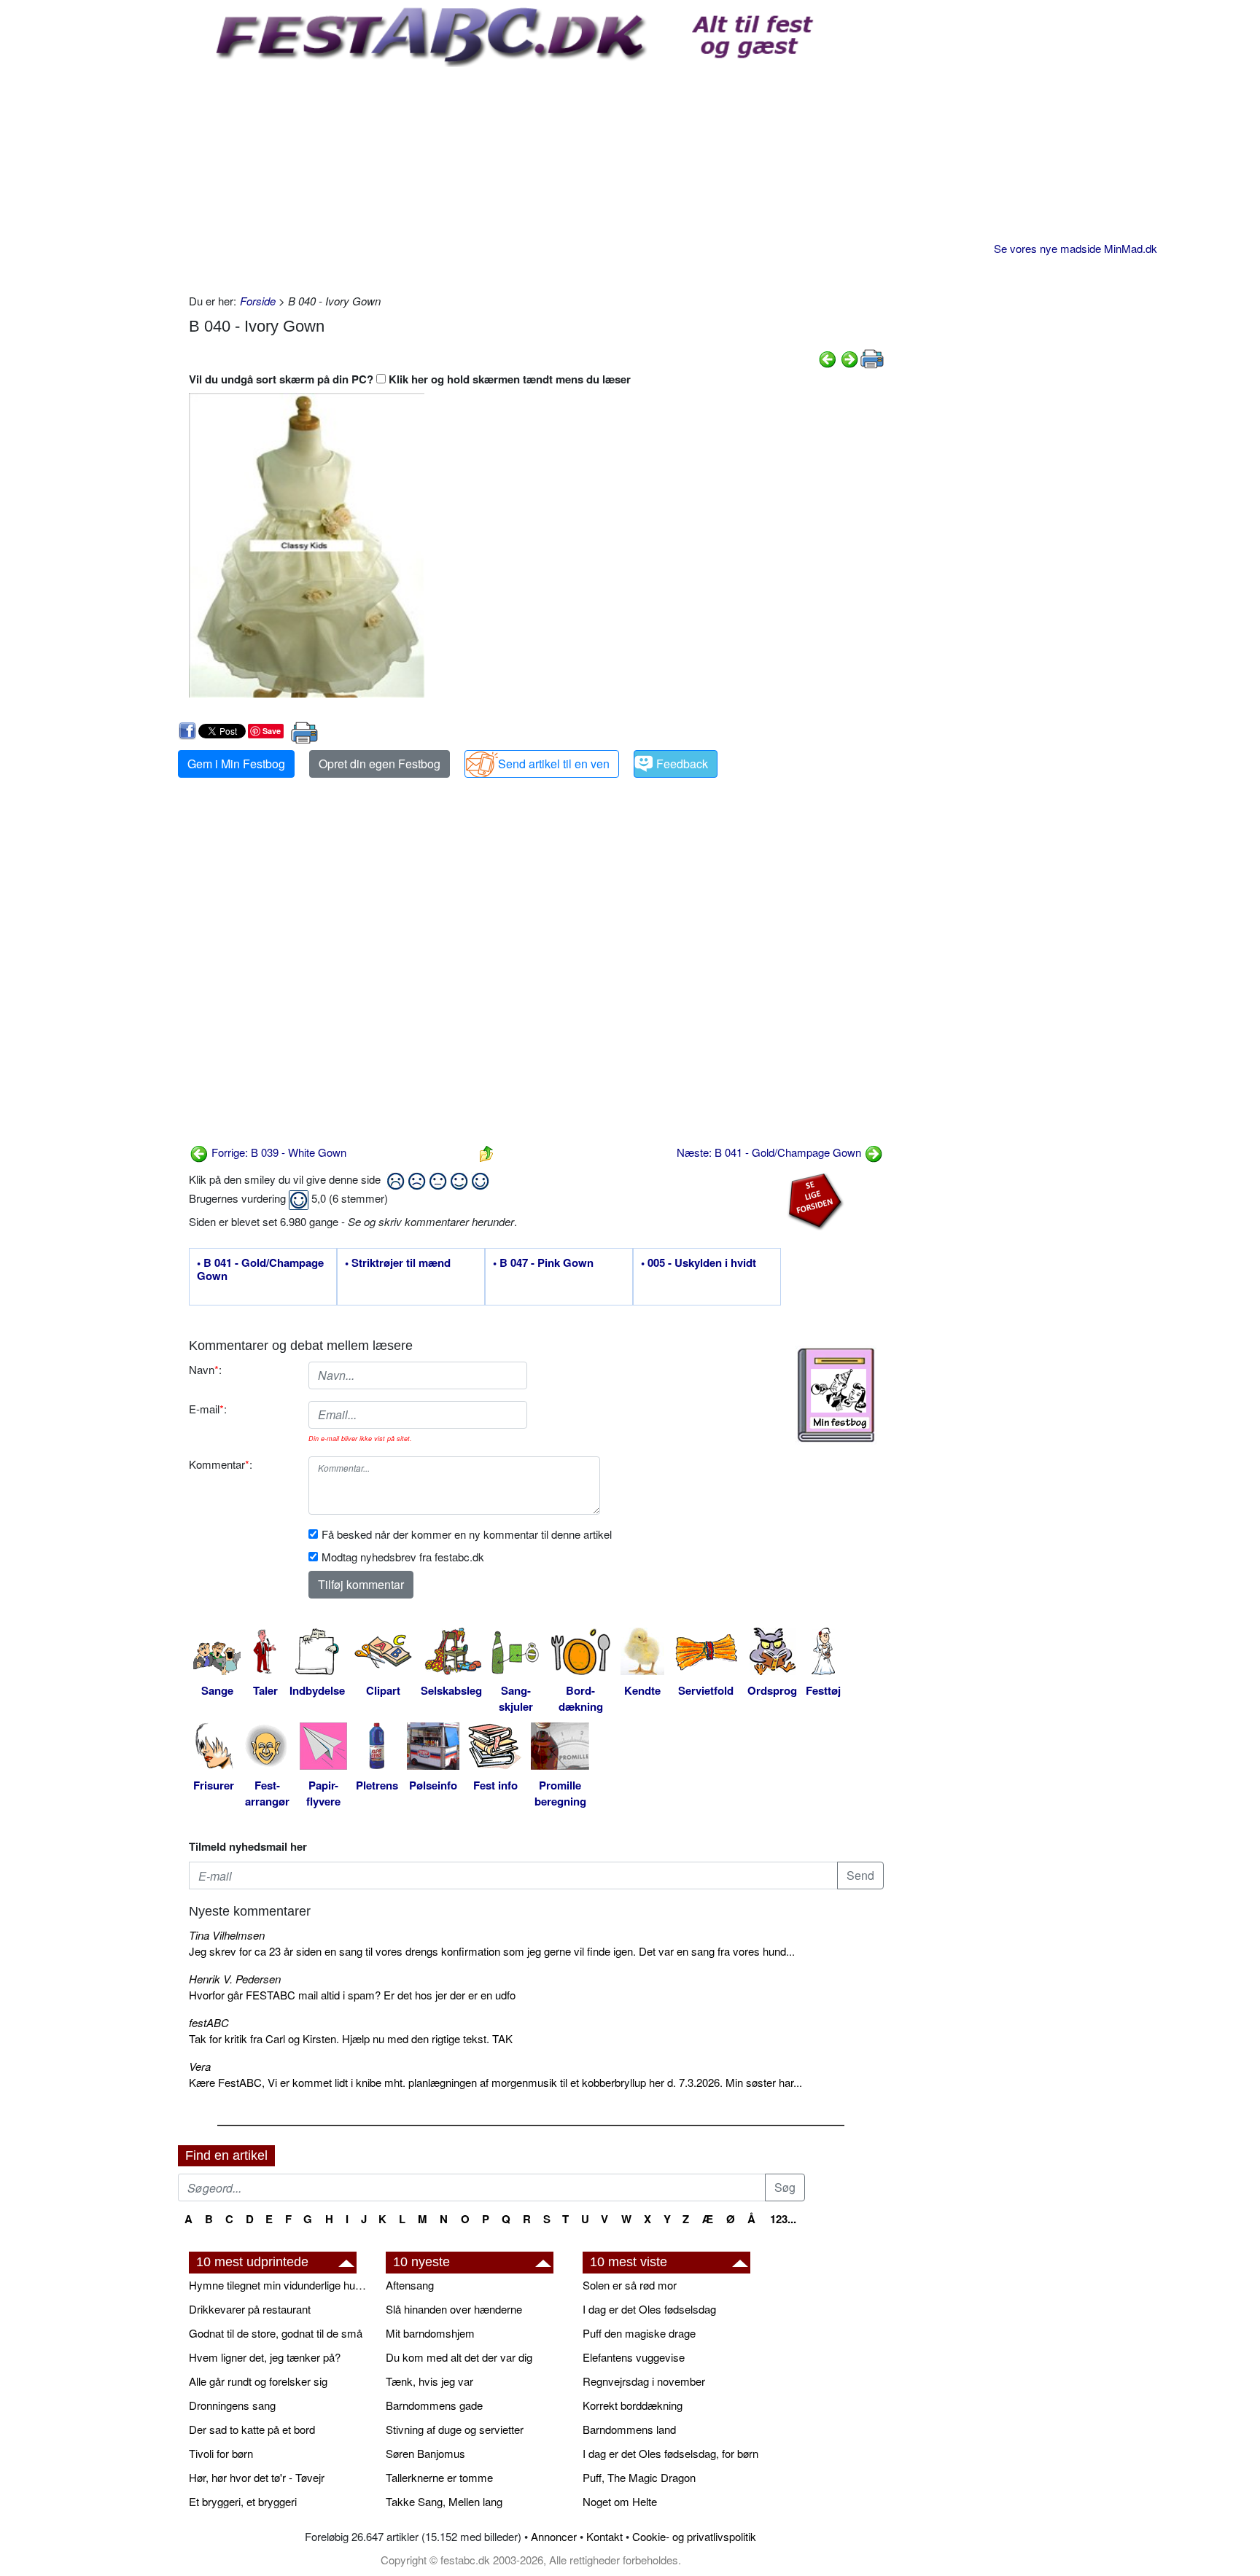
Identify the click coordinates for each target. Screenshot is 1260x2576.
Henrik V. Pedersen (235, 1979)
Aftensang (410, 2285)
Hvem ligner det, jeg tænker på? (265, 2357)
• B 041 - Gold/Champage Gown (260, 1270)
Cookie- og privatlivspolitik (694, 2536)
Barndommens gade (434, 2405)
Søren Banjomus (425, 2453)
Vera (200, 2066)
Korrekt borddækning (633, 2405)
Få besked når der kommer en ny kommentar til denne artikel (467, 1534)
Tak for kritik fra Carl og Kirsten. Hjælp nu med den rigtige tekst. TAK (351, 2038)
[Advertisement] (536, 176)
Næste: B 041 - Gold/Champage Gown (770, 1152)
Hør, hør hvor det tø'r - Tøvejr (257, 2477)
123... (783, 2219)
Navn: (205, 1369)
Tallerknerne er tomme (439, 2477)
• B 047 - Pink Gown (543, 1263)
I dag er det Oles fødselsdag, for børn (670, 2453)
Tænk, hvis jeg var (429, 2381)
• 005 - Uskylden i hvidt (699, 1263)
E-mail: (208, 1409)
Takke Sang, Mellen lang (444, 2501)
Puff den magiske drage (639, 2333)
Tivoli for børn (221, 2453)
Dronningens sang (232, 2405)
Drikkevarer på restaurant (250, 2309)
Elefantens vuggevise (634, 2357)
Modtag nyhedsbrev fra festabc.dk (403, 1557)
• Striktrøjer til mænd (398, 1263)
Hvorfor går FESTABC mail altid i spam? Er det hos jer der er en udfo (352, 1995)
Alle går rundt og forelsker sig (258, 2381)
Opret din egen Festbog (380, 764)
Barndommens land (629, 2429)
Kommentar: (221, 1464)
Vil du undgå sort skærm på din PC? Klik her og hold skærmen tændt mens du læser (410, 379)
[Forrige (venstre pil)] (828, 358)
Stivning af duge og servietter (455, 2429)
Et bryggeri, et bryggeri (243, 2501)
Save (272, 731)
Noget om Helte (620, 2501)
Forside (258, 301)
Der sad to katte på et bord (252, 2429)
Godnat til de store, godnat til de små (276, 2333)
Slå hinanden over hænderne (454, 2309)
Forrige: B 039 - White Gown (277, 1152)
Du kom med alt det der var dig (459, 2357)
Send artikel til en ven (554, 764)
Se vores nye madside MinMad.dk (1076, 248)
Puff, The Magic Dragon (639, 2477)
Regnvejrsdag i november (644, 2381)
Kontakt (604, 2536)
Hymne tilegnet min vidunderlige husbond (280, 2285)
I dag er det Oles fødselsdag (649, 2309)
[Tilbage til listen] (486, 1152)
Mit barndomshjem (430, 2333)
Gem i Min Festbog (236, 764)
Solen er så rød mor (630, 2285)
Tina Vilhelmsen (227, 1935)
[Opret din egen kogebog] (836, 1395)
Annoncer (554, 2536)
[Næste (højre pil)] (849, 358)
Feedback (682, 764)
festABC (209, 2022)
